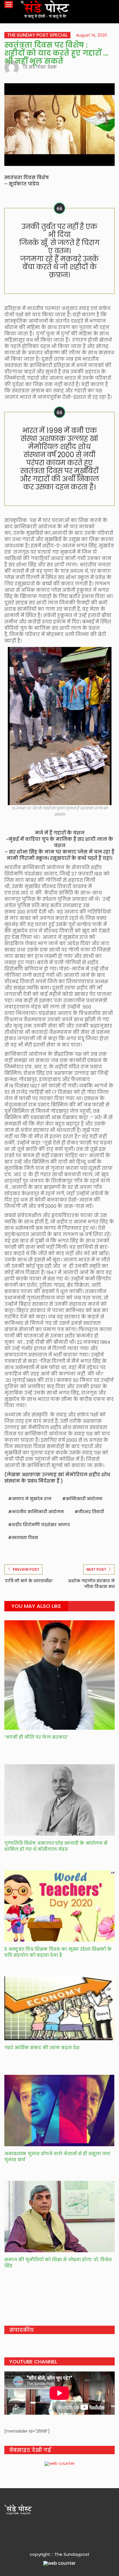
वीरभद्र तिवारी (91, 1512)
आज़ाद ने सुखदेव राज (32, 1499)
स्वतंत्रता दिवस (25, 1538)
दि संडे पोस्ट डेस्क (40, 67)
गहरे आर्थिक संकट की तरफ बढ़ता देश (42, 2048)
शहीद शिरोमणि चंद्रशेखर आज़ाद (41, 1525)
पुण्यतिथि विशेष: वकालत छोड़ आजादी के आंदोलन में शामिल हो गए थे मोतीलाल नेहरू (56, 1846)
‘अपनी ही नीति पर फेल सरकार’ (36, 1737)
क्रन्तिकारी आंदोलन (84, 1499)
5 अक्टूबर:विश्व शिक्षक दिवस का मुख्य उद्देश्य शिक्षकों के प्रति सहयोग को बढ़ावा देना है (58, 1952)
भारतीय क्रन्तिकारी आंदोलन (38, 1512)
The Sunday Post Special (37, 35)
